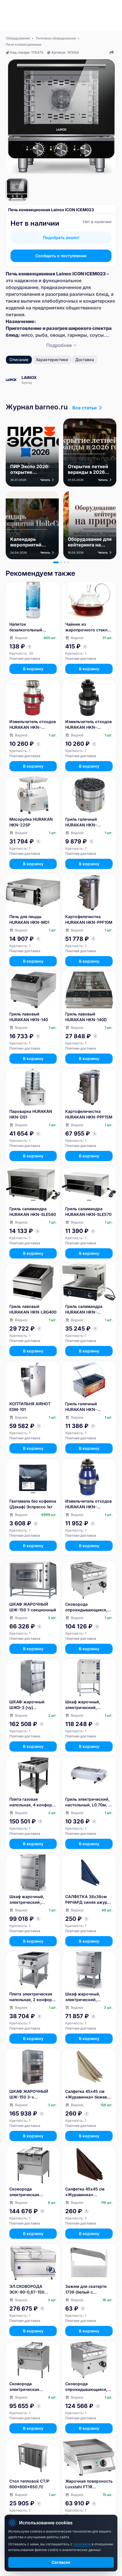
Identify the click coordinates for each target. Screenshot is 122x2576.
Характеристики (52, 360)
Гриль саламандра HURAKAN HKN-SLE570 (88, 1211)
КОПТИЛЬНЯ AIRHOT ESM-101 (30, 1407)
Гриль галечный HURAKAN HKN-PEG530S (81, 1407)
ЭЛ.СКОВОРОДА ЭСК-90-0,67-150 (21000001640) (27, 2289)
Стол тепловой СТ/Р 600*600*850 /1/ (29, 2484)
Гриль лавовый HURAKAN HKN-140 (29, 1017)
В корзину (33, 669)
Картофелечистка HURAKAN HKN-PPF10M (89, 919)
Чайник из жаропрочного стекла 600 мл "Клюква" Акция (87, 627)
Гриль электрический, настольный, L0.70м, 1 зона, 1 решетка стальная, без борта (88, 1802)
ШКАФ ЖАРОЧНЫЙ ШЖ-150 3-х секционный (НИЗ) (29, 2094)
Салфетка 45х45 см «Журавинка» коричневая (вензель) (87, 2192)
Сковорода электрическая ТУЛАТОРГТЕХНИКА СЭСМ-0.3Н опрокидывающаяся (30, 2387)
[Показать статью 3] (65, 562)
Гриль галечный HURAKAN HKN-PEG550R (81, 822)
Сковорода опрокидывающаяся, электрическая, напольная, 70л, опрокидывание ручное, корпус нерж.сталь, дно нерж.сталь (86, 2387)
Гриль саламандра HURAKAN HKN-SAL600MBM (84, 1309)
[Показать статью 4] (68, 562)
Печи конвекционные (24, 44)
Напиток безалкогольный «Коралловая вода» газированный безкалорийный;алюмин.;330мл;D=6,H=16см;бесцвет (33, 627)
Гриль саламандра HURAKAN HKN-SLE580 (33, 1211)
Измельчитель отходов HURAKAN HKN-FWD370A (89, 725)
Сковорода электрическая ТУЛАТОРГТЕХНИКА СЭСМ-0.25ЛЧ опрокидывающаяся (30, 2192)
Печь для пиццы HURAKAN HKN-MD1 (29, 919)
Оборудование (18, 38)
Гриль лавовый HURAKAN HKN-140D (86, 1017)
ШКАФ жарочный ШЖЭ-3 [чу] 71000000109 (27, 1705)
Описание (19, 360)
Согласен (61, 2562)
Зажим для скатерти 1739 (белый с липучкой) (86, 2289)
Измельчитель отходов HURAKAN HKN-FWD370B (33, 725)
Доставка (85, 360)
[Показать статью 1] (56, 562)
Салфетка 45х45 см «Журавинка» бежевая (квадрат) (88, 2094)
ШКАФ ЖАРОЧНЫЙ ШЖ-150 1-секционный (33, 1607)
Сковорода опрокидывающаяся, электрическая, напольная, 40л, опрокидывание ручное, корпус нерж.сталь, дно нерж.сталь (86, 1607)
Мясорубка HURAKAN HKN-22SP (31, 822)
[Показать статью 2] (61, 562)
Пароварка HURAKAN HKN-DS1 (31, 1114)
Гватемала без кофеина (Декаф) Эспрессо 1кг (33, 1504)
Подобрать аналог (61, 237)
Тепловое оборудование (56, 38)
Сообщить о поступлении (61, 256)
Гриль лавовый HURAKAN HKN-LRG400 (33, 1309)
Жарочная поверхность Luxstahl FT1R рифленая (89, 2484)
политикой (82, 2544)
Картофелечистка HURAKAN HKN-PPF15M (89, 1114)
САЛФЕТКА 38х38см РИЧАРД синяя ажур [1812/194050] (86, 1900)
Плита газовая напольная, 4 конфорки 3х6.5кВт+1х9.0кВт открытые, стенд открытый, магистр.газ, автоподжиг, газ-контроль (33, 1802)
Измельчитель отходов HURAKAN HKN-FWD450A (89, 1504)
